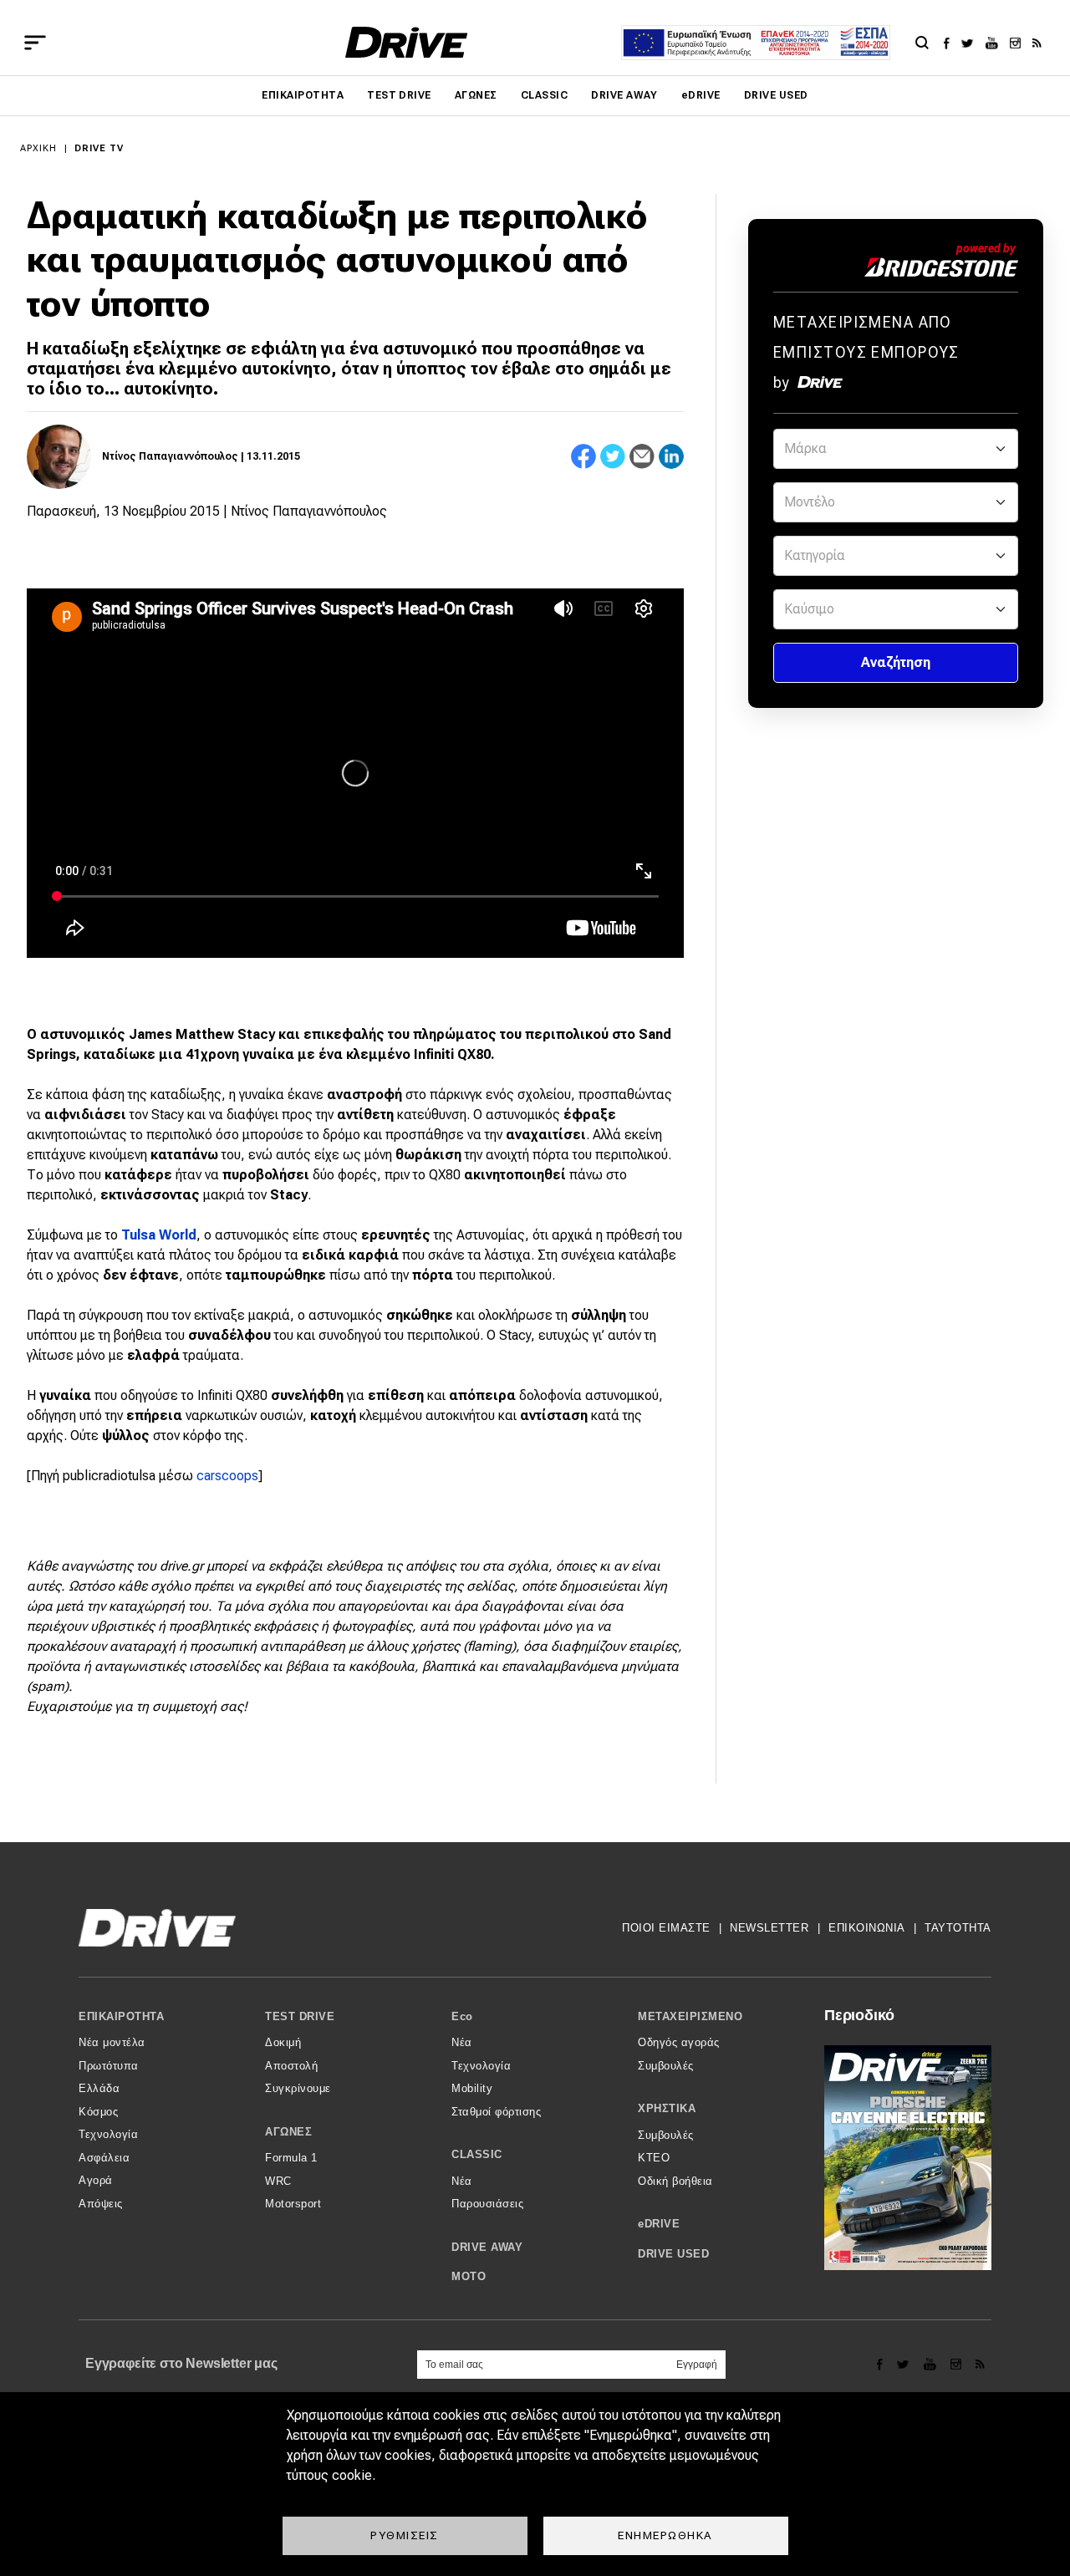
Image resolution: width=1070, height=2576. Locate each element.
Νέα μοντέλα (112, 2042)
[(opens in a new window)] (951, 43)
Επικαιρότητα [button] (121, 2016)
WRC (278, 2181)
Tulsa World (159, 1235)
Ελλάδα (99, 2088)
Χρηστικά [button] (667, 2108)
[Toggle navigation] (35, 43)
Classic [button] (477, 2154)
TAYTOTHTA (958, 1928)
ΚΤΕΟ (654, 2158)
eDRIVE (701, 95)
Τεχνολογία (108, 2134)
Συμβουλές (666, 2066)
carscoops (227, 1476)
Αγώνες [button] (288, 2132)
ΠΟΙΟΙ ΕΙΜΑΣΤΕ (666, 1928)
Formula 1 (291, 2158)
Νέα (462, 2042)
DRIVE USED (776, 95)
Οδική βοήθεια (675, 2181)
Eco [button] (462, 2016)
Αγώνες (476, 95)
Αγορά (96, 2180)
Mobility (472, 2088)
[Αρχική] (407, 42)
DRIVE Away (624, 95)
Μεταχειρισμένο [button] (690, 2016)
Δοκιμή (283, 2042)
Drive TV (99, 148)
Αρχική (39, 148)
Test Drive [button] (300, 2016)
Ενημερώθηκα (665, 2535)
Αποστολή (291, 2066)
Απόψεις (101, 2204)
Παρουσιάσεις (487, 2204)
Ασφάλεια (104, 2158)
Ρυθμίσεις (405, 2535)
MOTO (469, 2276)
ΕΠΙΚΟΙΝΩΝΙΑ (867, 1928)
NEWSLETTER (769, 1928)
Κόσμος (98, 2112)
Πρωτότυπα (109, 2066)
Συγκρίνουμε (298, 2088)
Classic (544, 95)
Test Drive (399, 95)
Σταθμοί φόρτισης (496, 2112)
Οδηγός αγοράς (679, 2042)
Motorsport (293, 2204)
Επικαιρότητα (303, 95)
